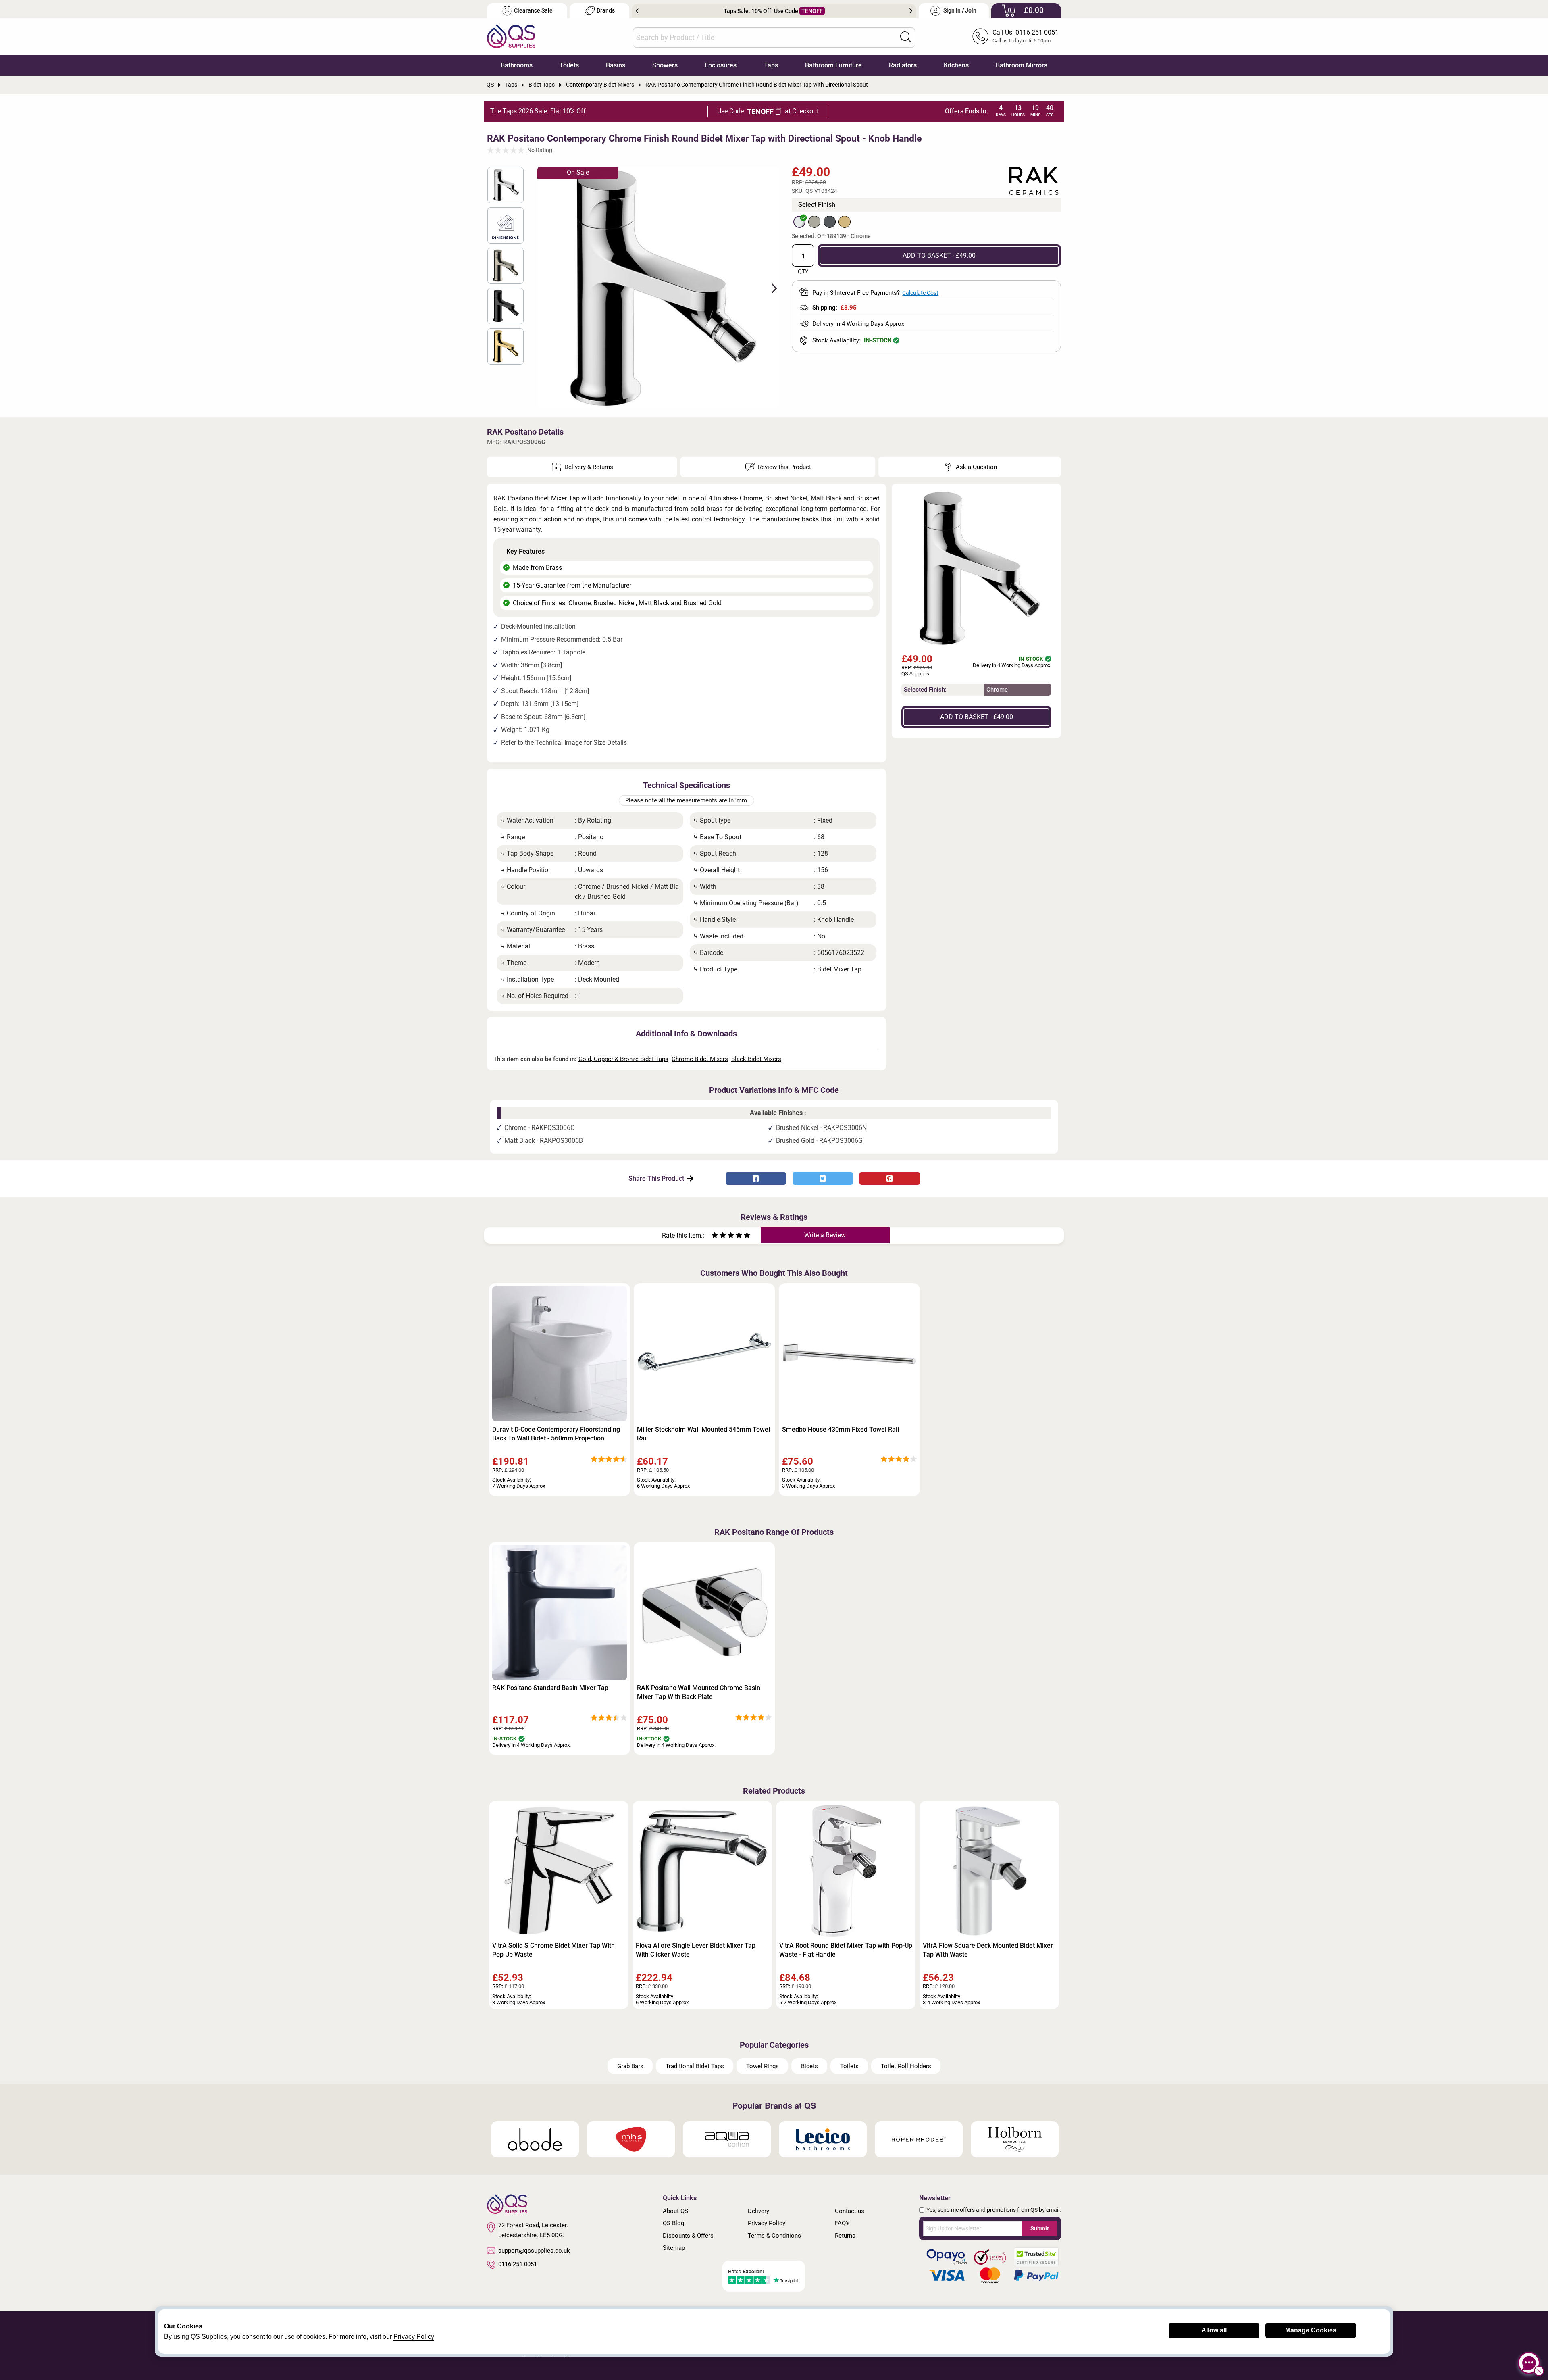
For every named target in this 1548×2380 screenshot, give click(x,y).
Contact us (850, 2211)
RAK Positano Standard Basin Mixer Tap (550, 1688)
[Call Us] (980, 36)
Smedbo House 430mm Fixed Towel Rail (841, 1429)
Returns (845, 2236)
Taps (771, 65)
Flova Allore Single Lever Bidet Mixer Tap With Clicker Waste (696, 1950)
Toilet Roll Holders (906, 2066)
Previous (637, 11)
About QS (675, 2211)
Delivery (758, 2211)
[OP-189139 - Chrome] (799, 222)
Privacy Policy (767, 2223)
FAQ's (842, 2223)
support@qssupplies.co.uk (534, 2251)
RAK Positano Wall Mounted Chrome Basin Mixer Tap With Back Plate (699, 1692)
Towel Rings (763, 2066)
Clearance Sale (533, 11)
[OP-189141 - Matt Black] (830, 222)
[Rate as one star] (715, 1236)
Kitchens (956, 65)
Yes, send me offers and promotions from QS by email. (994, 2210)
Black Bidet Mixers (756, 1059)
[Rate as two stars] (719, 1236)
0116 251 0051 (518, 2264)
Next (911, 11)
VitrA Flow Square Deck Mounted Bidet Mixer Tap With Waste (988, 1950)
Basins (616, 65)
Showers (665, 65)
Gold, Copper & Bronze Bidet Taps (623, 1059)
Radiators (903, 65)
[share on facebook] (756, 1179)
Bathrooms (517, 65)
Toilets (569, 65)
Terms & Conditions (774, 2236)
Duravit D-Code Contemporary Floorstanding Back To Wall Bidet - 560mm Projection (556, 1434)
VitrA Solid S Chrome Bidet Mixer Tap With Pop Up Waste (553, 1950)
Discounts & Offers (688, 2236)
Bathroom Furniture (833, 65)
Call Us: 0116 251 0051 (1026, 32)
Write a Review (825, 1235)
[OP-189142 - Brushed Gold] (845, 222)
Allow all (1214, 2330)
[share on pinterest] (890, 1179)
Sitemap (674, 2248)
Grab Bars (630, 2066)
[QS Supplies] (511, 36)
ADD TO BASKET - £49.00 (939, 255)
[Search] (906, 37)
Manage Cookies (1311, 2330)
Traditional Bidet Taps (695, 2066)
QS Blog (673, 2223)
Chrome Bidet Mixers (700, 1059)
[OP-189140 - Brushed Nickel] (814, 222)
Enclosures (721, 65)
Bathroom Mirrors (1022, 65)
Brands (606, 11)
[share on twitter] (823, 1179)
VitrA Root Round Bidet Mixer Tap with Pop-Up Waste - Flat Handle (846, 1950)
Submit (1040, 2228)
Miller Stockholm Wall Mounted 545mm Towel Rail (703, 1434)
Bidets (809, 2066)
